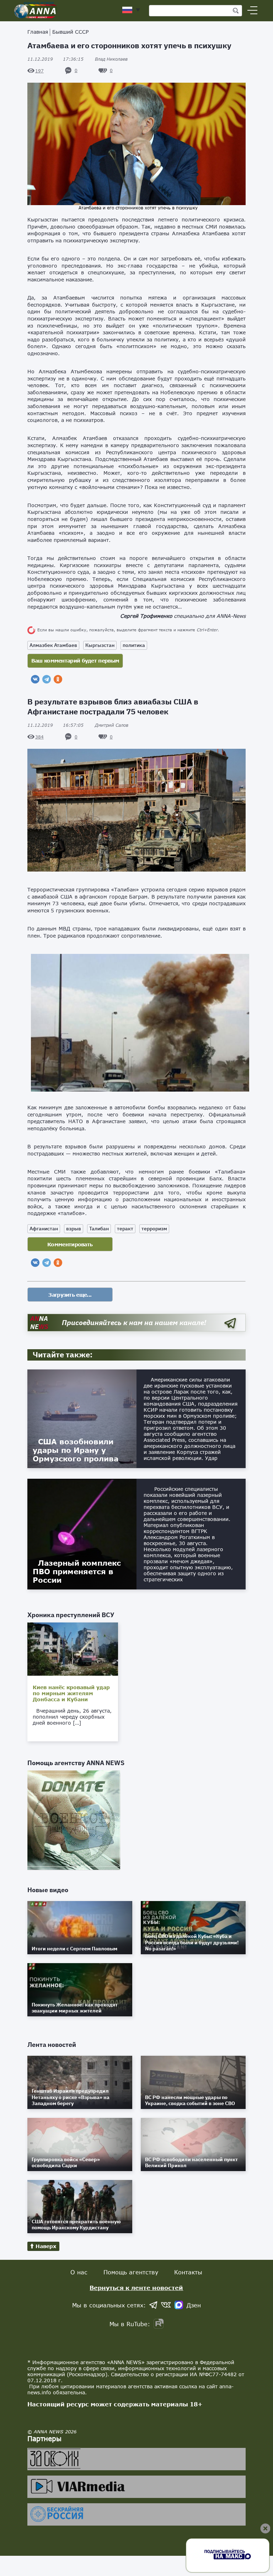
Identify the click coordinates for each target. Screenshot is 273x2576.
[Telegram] (47, 679)
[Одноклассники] (58, 679)
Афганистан (44, 1229)
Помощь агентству (131, 2272)
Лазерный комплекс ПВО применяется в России (77, 1571)
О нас (79, 2272)
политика (134, 645)
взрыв (74, 1229)
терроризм (154, 1229)
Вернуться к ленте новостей (136, 2288)
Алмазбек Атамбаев (53, 645)
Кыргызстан (100, 645)
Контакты (188, 2272)
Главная (38, 32)
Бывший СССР (70, 32)
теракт (125, 1229)
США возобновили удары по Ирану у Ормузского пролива (76, 1450)
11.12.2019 (55, 59)
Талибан (99, 1229)
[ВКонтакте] (35, 679)
